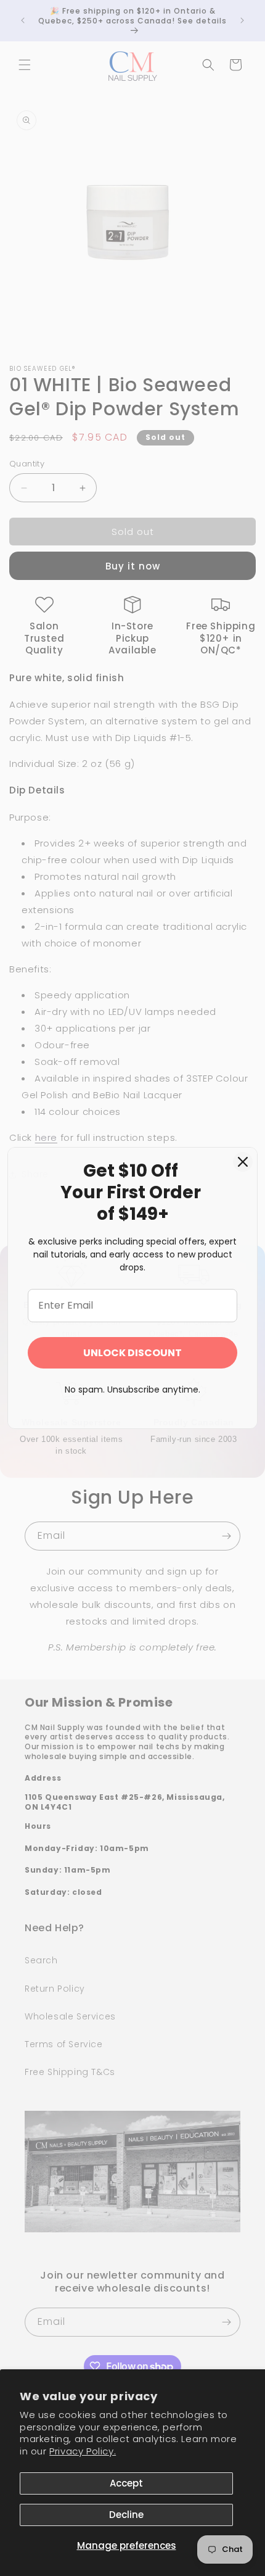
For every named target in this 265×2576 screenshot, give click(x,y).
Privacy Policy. (83, 2451)
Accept (126, 2483)
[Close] (243, 1162)
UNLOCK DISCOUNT (132, 1353)
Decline (126, 2515)
